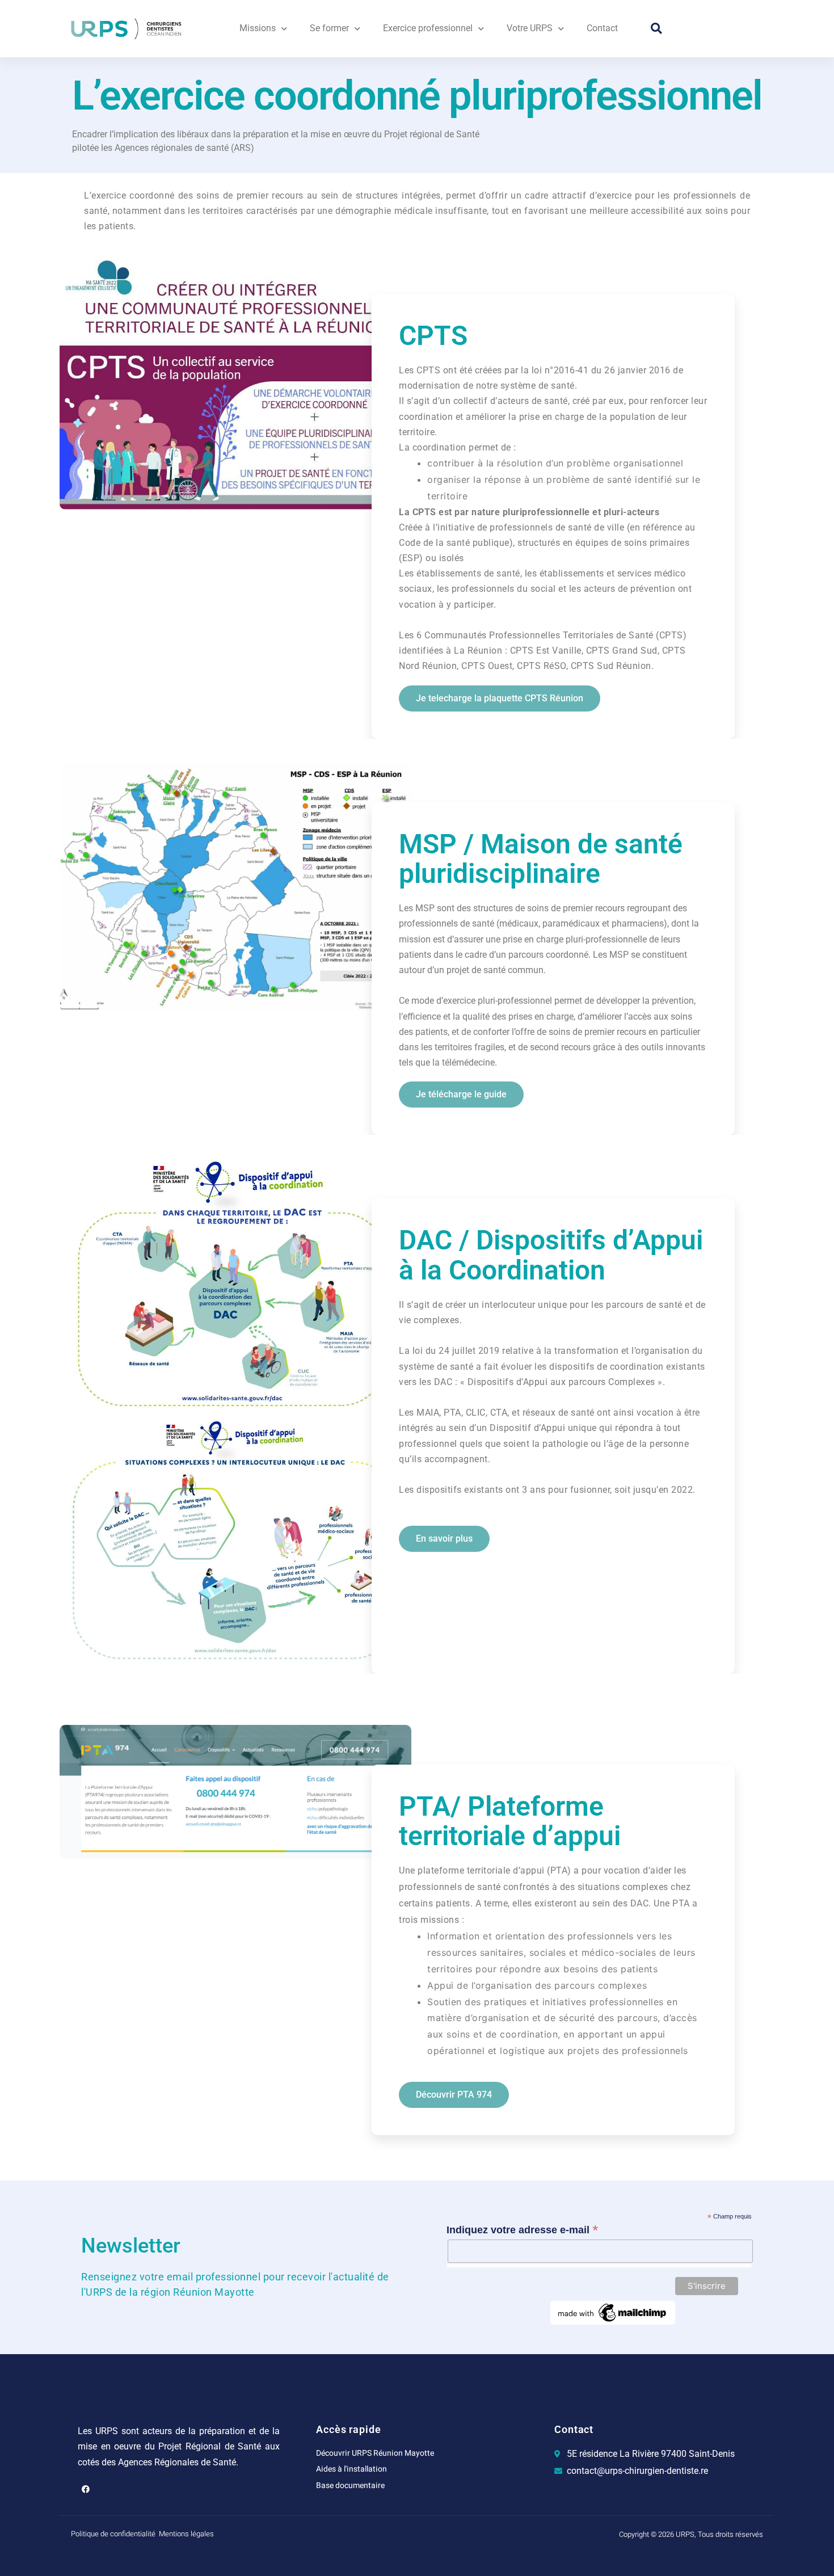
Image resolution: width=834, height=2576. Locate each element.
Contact (602, 28)
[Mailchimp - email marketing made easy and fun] (613, 2312)
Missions (258, 28)
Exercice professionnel (428, 28)
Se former (329, 28)
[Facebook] (86, 2489)
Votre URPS (530, 28)
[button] (656, 28)
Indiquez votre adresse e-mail (523, 2230)
